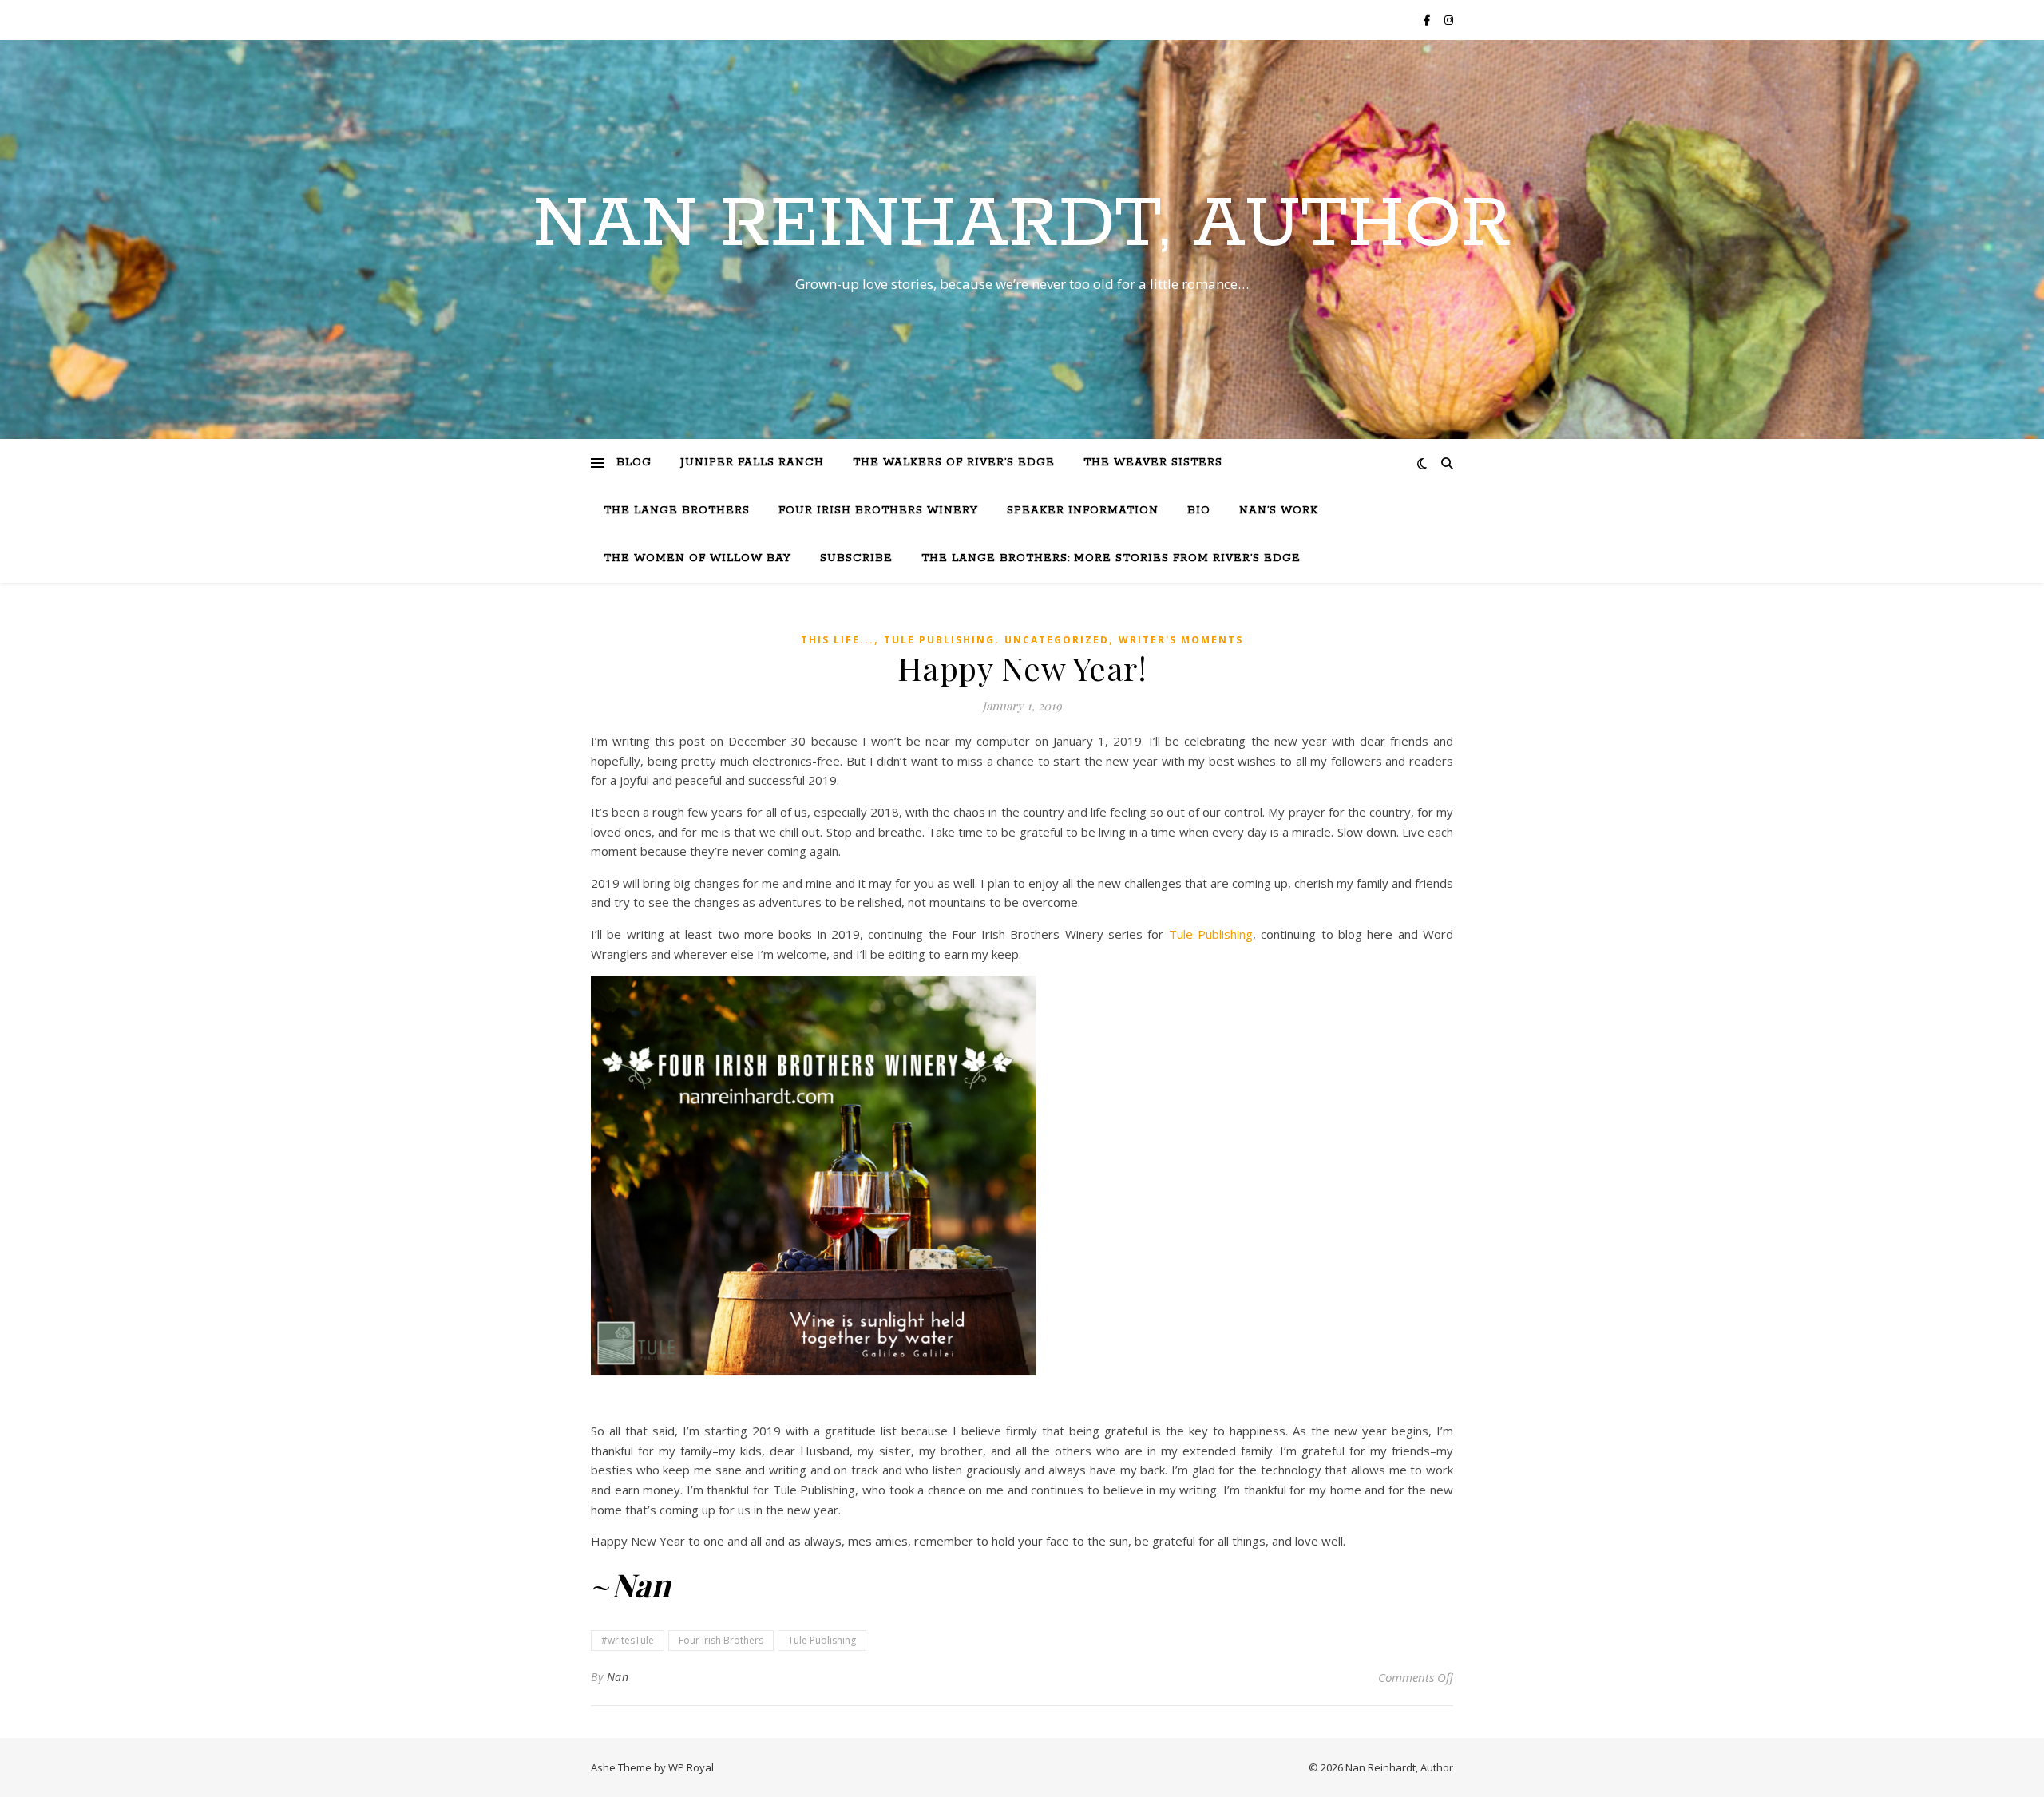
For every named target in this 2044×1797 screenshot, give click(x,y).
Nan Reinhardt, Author (1022, 225)
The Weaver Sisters (1153, 463)
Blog (634, 463)
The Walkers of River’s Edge (954, 463)
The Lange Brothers (677, 511)
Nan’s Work (1279, 511)
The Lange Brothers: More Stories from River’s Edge (1111, 558)
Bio (1199, 511)
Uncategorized (1057, 640)
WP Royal (691, 1767)
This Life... (838, 640)
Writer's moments (1181, 640)
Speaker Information (1083, 511)
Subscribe (856, 558)
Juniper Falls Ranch (752, 463)
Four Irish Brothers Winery (878, 511)
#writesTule (628, 1640)
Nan (618, 1677)
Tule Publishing (939, 640)
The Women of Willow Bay (697, 558)
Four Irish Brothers (721, 1640)
